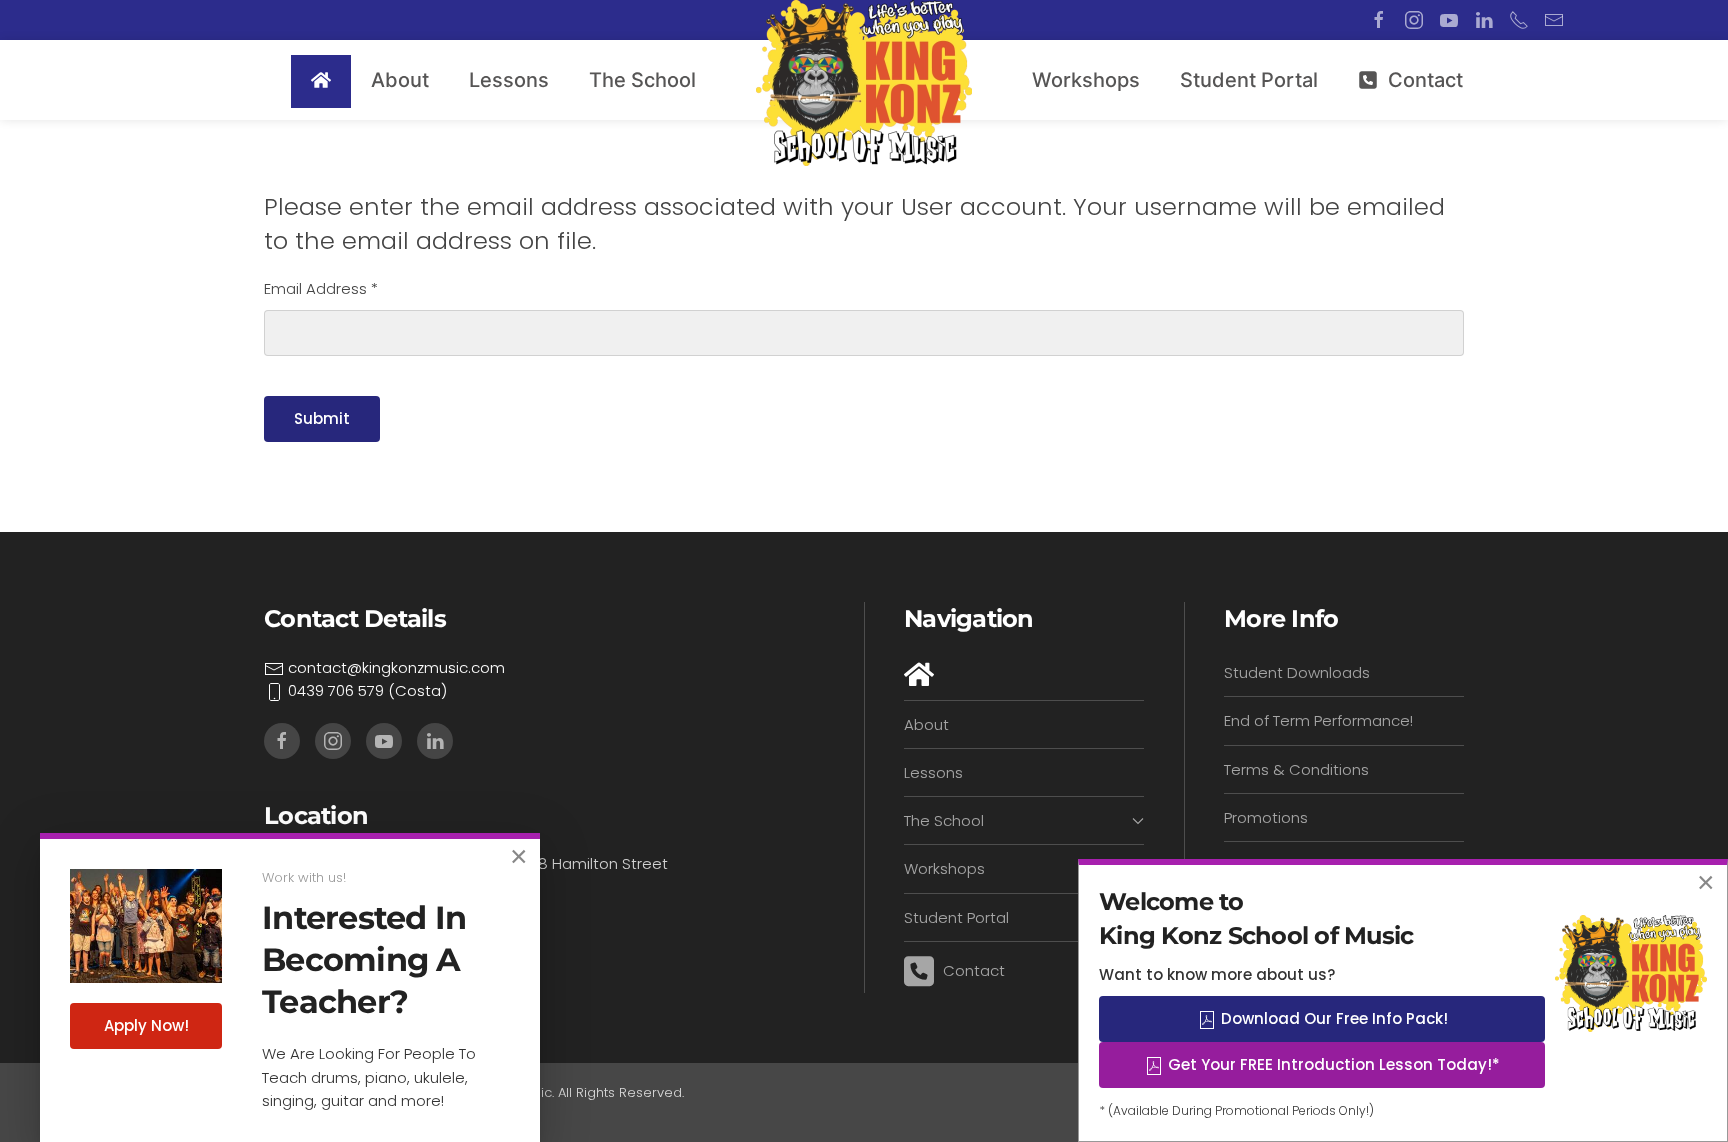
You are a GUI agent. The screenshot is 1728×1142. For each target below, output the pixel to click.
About (400, 80)
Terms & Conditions (1296, 769)
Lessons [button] (509, 80)
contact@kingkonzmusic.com (394, 667)
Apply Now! (146, 1025)
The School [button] (642, 80)
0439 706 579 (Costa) (365, 690)
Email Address (321, 288)
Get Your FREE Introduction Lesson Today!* (1332, 1064)
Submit (322, 418)
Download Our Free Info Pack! (1332, 1018)
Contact (1425, 80)
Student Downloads (1297, 672)
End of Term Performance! (1318, 720)
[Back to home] (864, 83)
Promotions (1266, 817)
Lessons (933, 772)
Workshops (1086, 80)
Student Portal (1249, 80)
